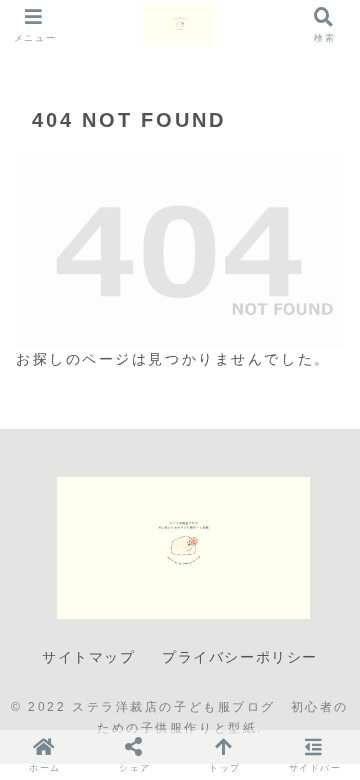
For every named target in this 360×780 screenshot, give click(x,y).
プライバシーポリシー (240, 657)
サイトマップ (89, 657)
